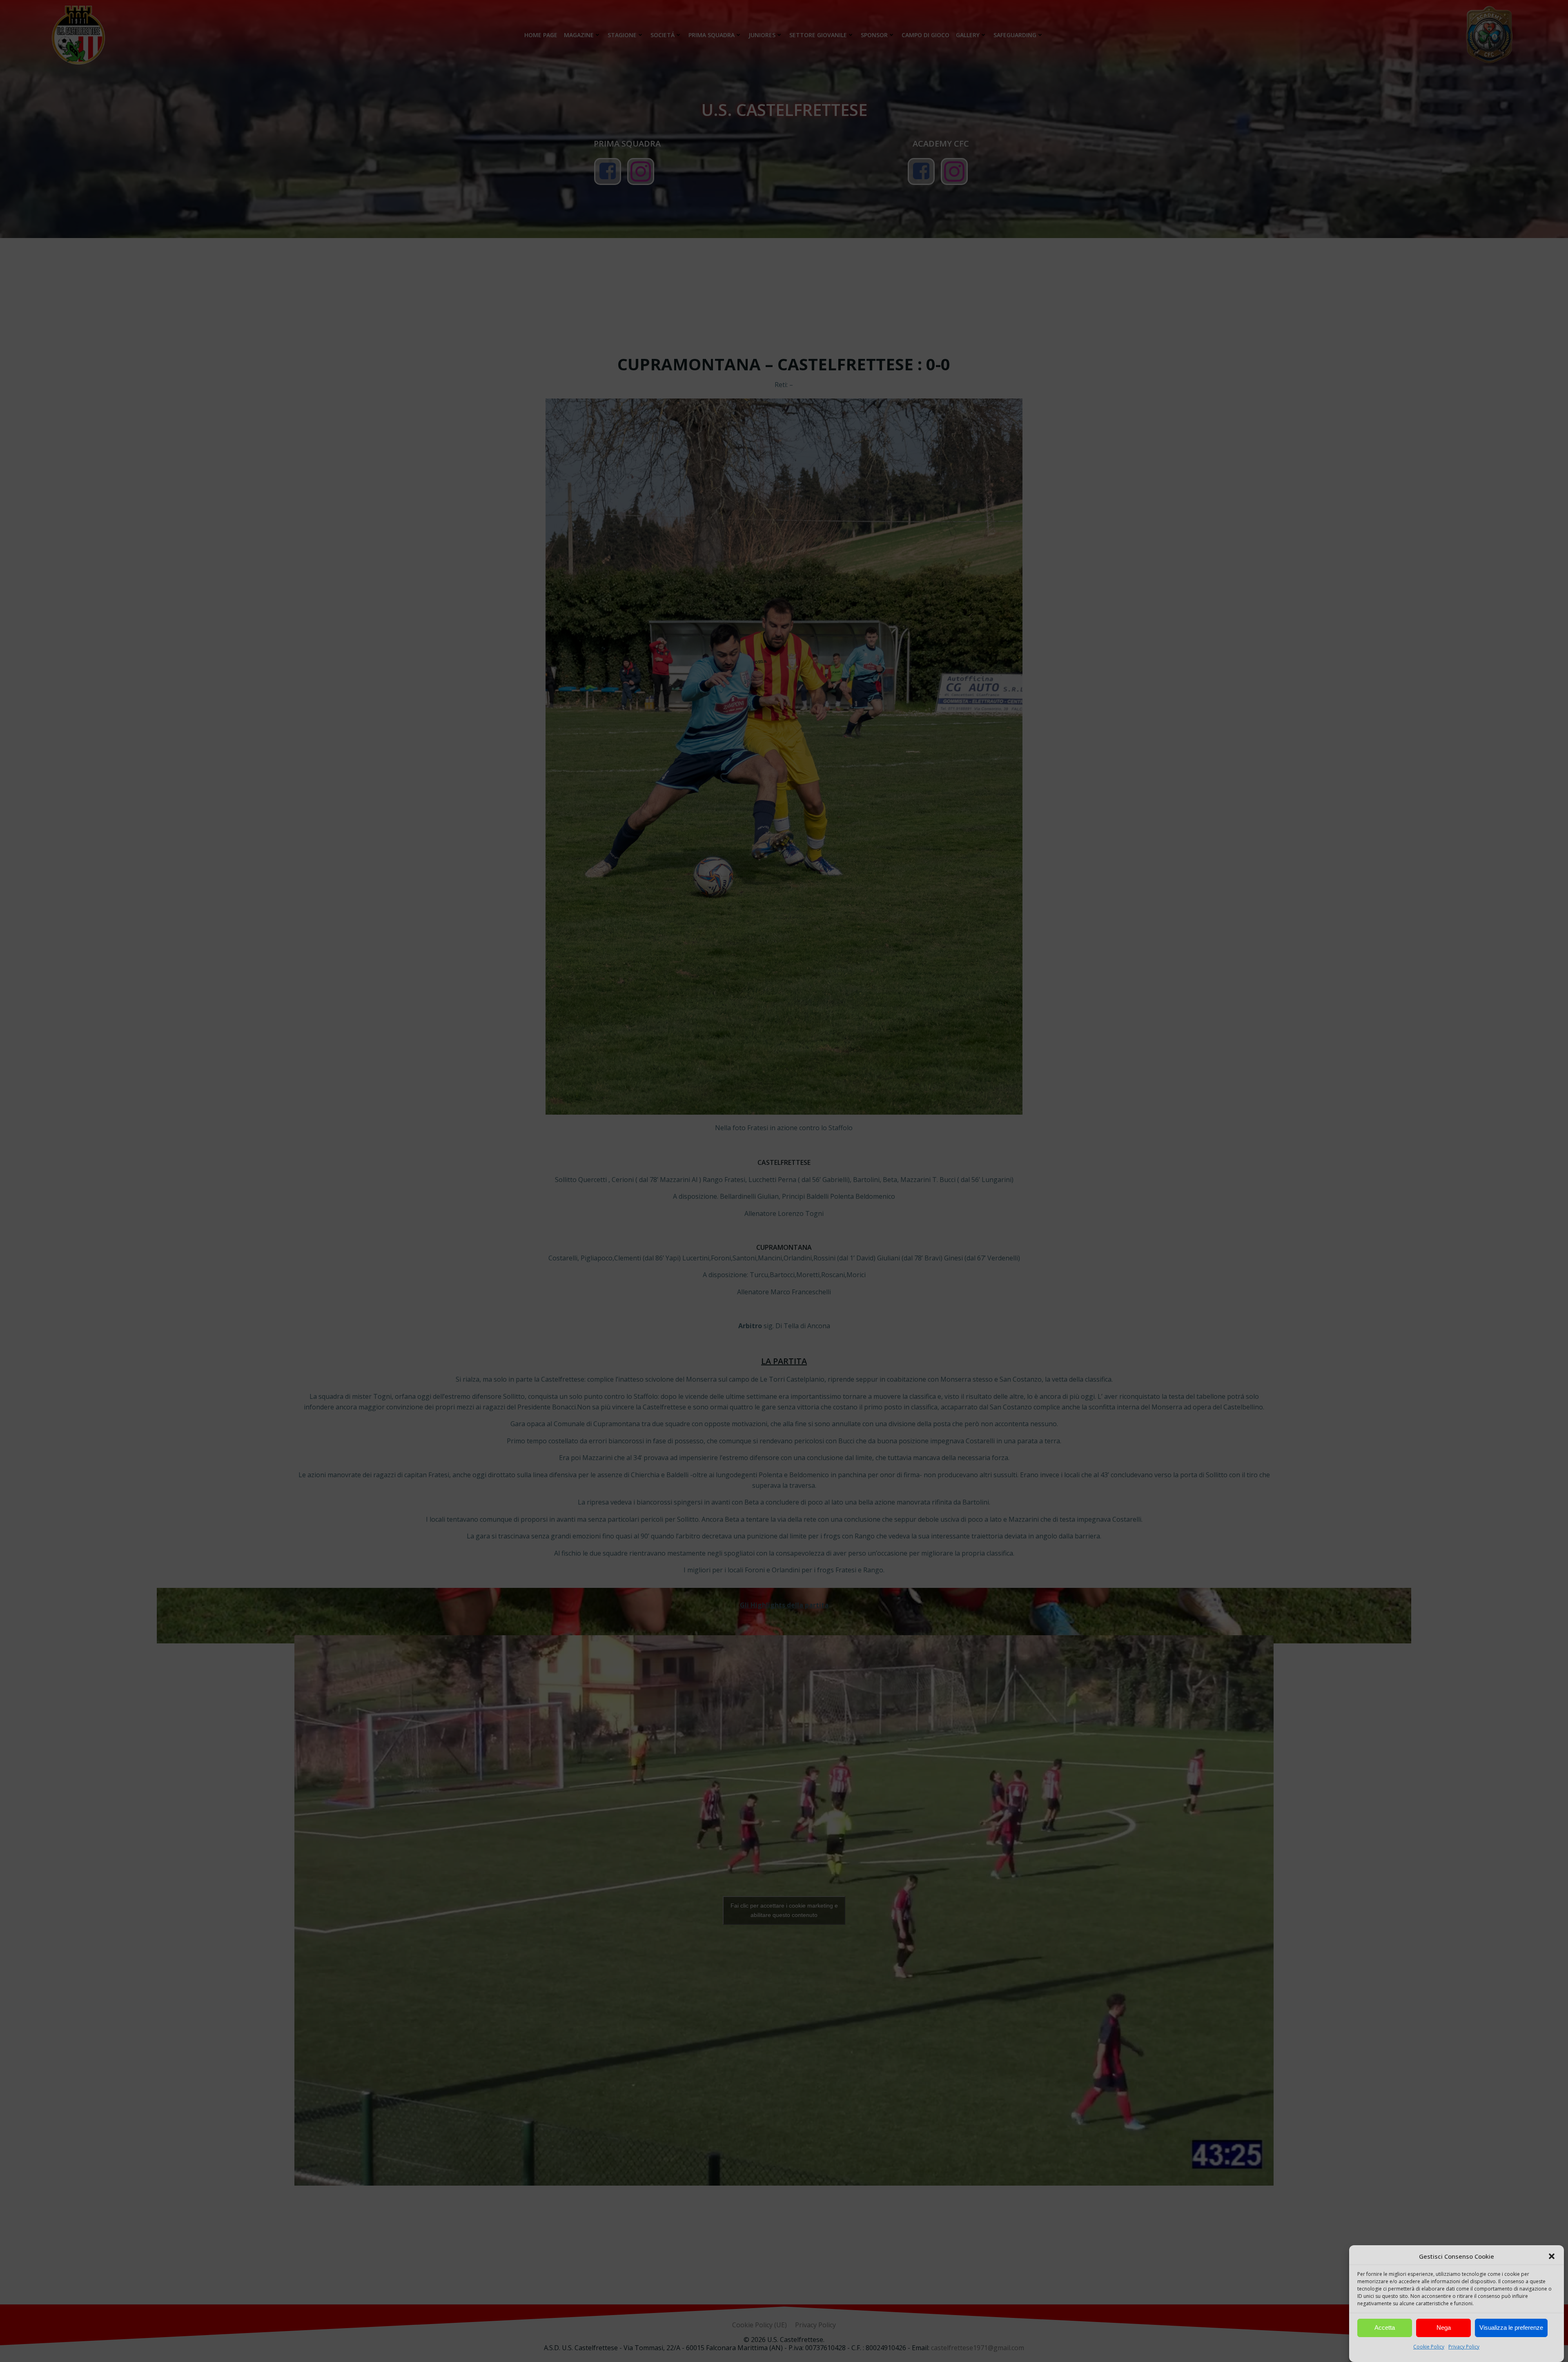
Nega (1444, 2328)
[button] (1552, 2256)
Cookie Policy (1429, 2347)
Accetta (1385, 2328)
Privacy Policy (1464, 2347)
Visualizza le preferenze (1511, 2328)
